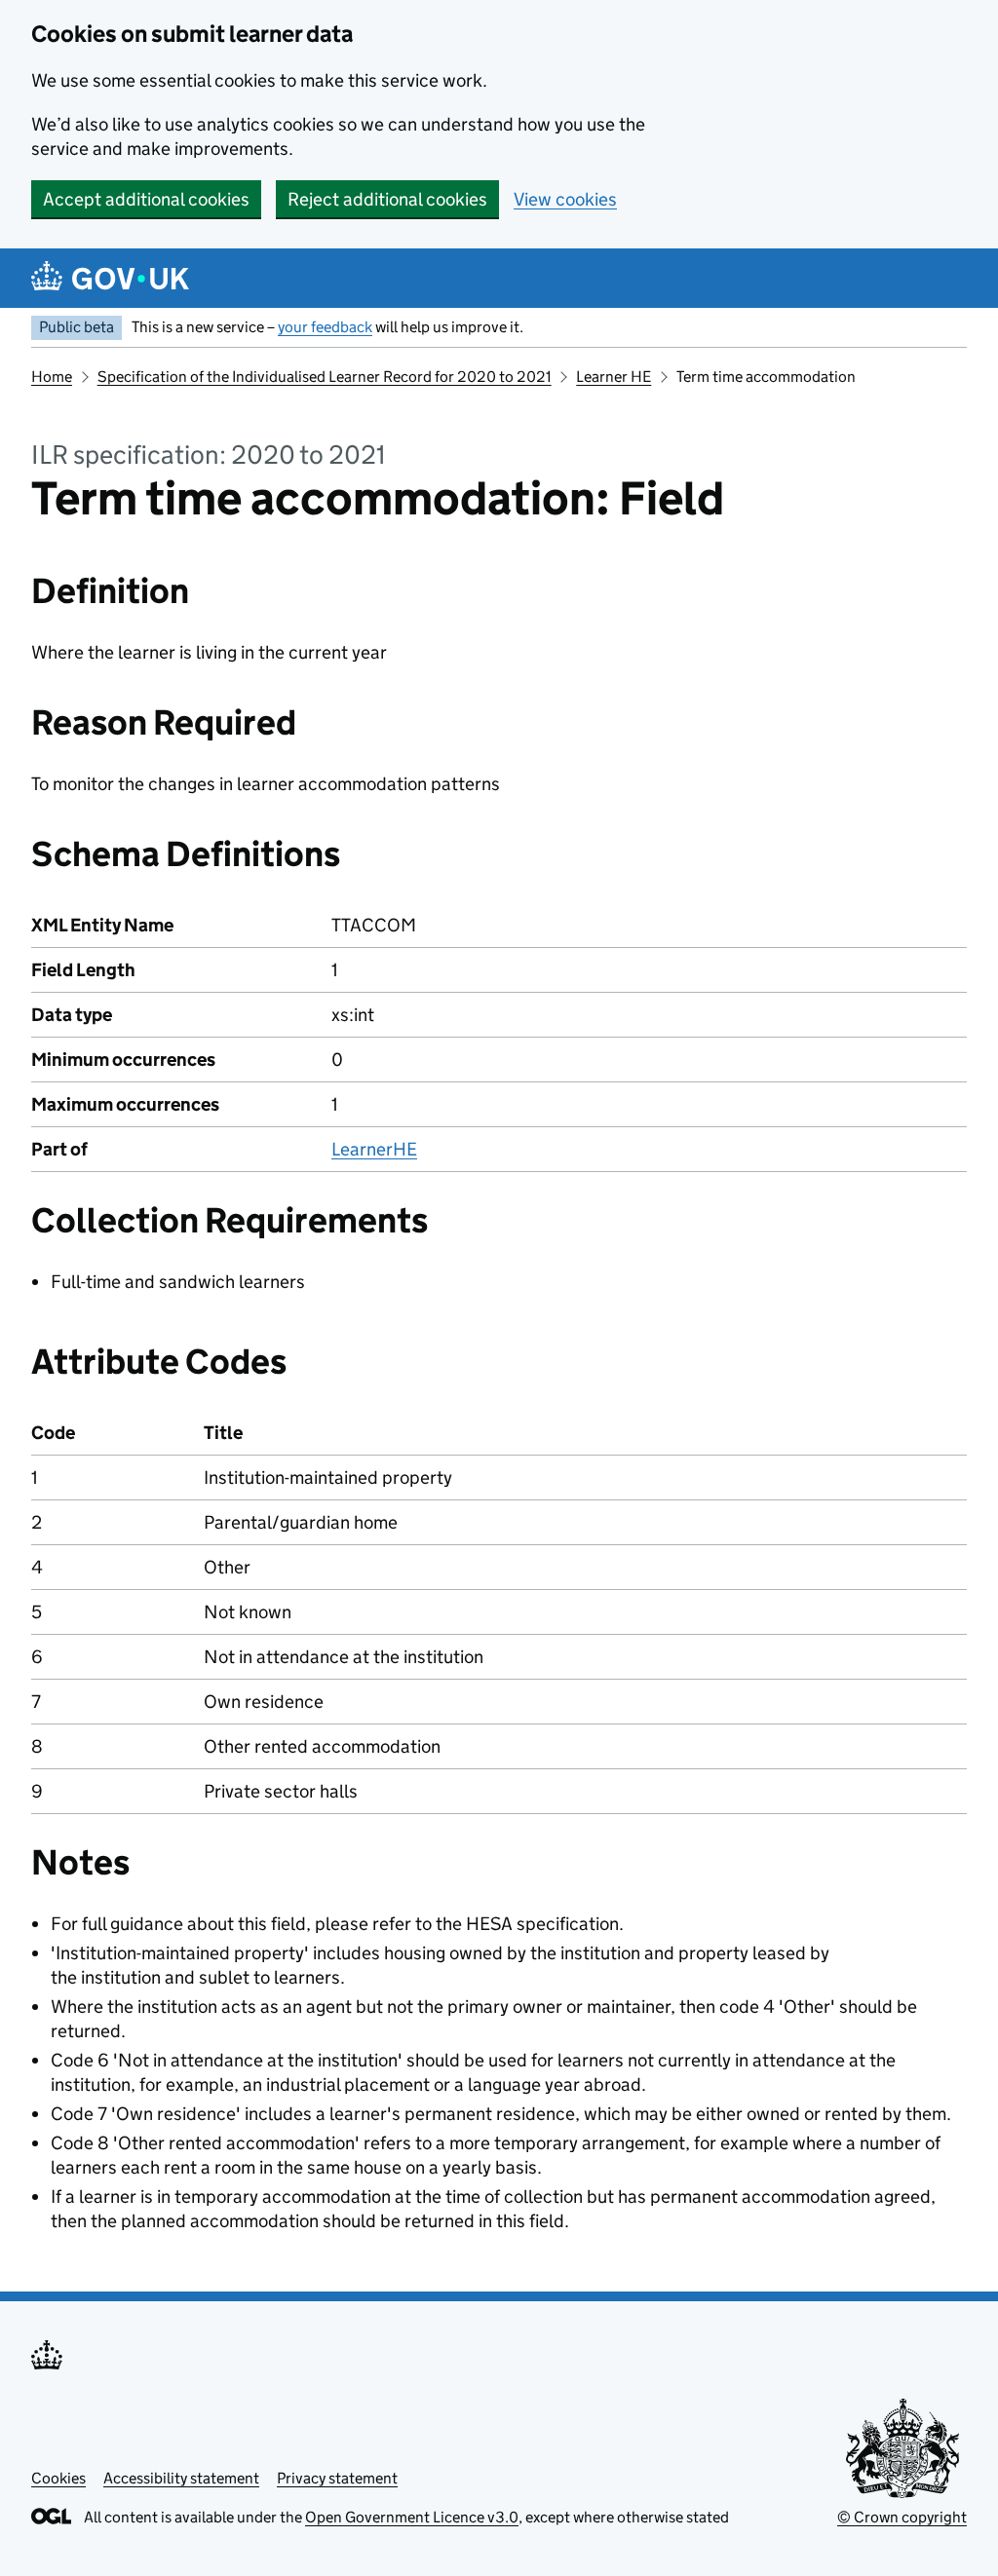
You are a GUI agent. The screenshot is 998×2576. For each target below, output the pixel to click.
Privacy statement (337, 2478)
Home (52, 377)
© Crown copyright (902, 2517)
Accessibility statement (181, 2478)
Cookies (58, 2478)
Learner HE (614, 377)
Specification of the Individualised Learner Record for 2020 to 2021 (325, 377)
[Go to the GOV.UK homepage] (110, 278)
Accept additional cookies (146, 199)
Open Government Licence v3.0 (412, 2517)
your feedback (325, 327)
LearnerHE (374, 1149)
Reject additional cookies (387, 199)
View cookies (565, 199)
